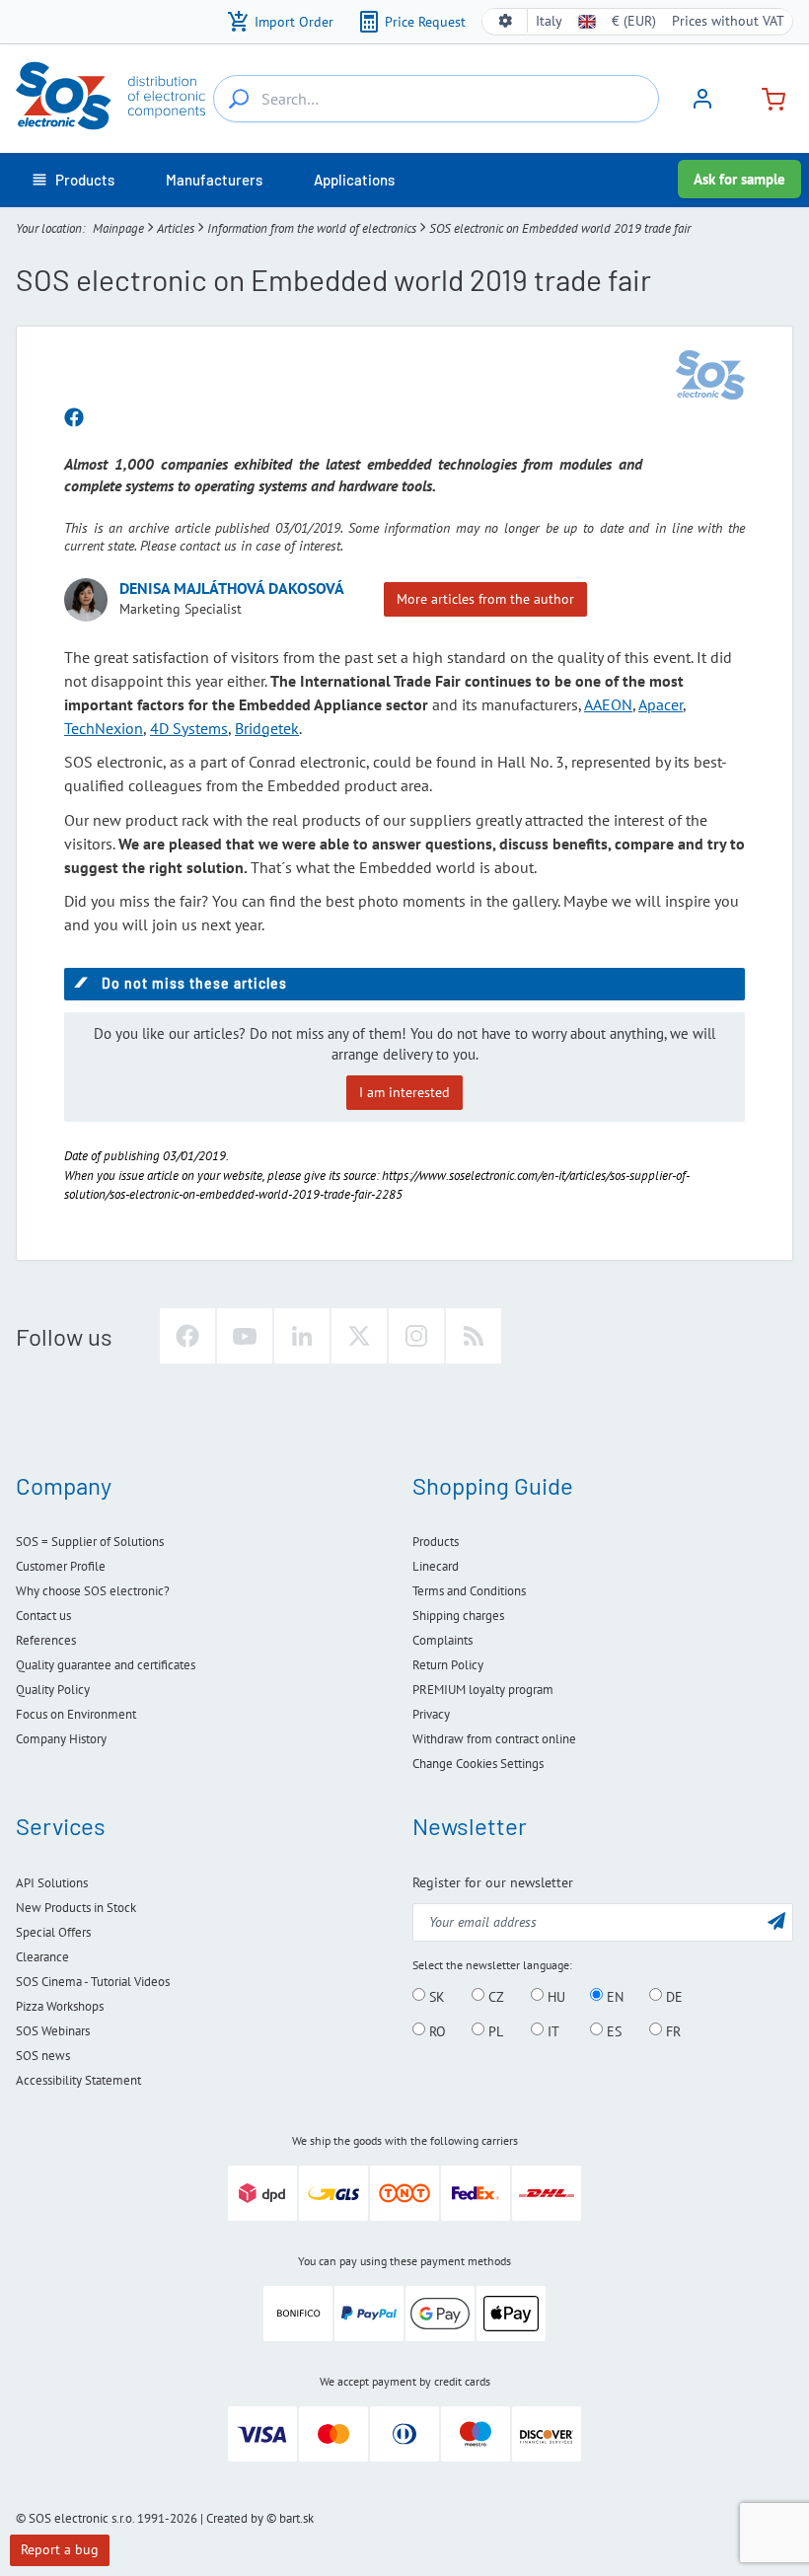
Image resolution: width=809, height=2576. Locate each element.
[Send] (776, 1920)
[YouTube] (245, 1336)
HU (554, 1996)
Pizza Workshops (60, 2006)
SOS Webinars (53, 2031)
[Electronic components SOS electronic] (110, 96)
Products (436, 1542)
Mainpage (118, 228)
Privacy (431, 1714)
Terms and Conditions (469, 1591)
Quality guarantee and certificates (106, 1665)
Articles (176, 228)
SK (435, 1996)
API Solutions (52, 1883)
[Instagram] (416, 1336)
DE (672, 1996)
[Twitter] (359, 1336)
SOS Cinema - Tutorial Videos (93, 1982)
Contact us (43, 1616)
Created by (235, 2518)
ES (612, 2030)
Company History (61, 1739)
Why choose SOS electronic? (93, 1591)
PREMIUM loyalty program (483, 1690)
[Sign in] (702, 106)
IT (552, 2030)
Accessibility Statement (78, 2080)
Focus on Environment (76, 1714)
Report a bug (60, 2549)
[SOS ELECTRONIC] (710, 375)
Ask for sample (739, 179)
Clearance (42, 1957)
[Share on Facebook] (74, 418)
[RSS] (474, 1336)
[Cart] (766, 97)
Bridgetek (267, 728)
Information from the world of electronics (312, 228)
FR (671, 2030)
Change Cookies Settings (478, 1764)
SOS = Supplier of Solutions (90, 1542)
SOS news (43, 2056)
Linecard (436, 1566)
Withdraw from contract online (494, 1739)
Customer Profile (61, 1566)
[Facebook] (187, 1336)
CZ (494, 1996)
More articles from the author (485, 599)
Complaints (442, 1640)
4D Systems (189, 728)
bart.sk (296, 2518)
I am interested (404, 1092)
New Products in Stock (76, 1908)
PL (494, 2030)
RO (436, 2030)
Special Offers (53, 1932)
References (46, 1640)
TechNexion (104, 728)
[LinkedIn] (302, 1336)
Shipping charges (458, 1616)
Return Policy (448, 1665)
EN (613, 1996)
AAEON (608, 704)
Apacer (661, 704)
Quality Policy (53, 1690)
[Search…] (239, 99)
